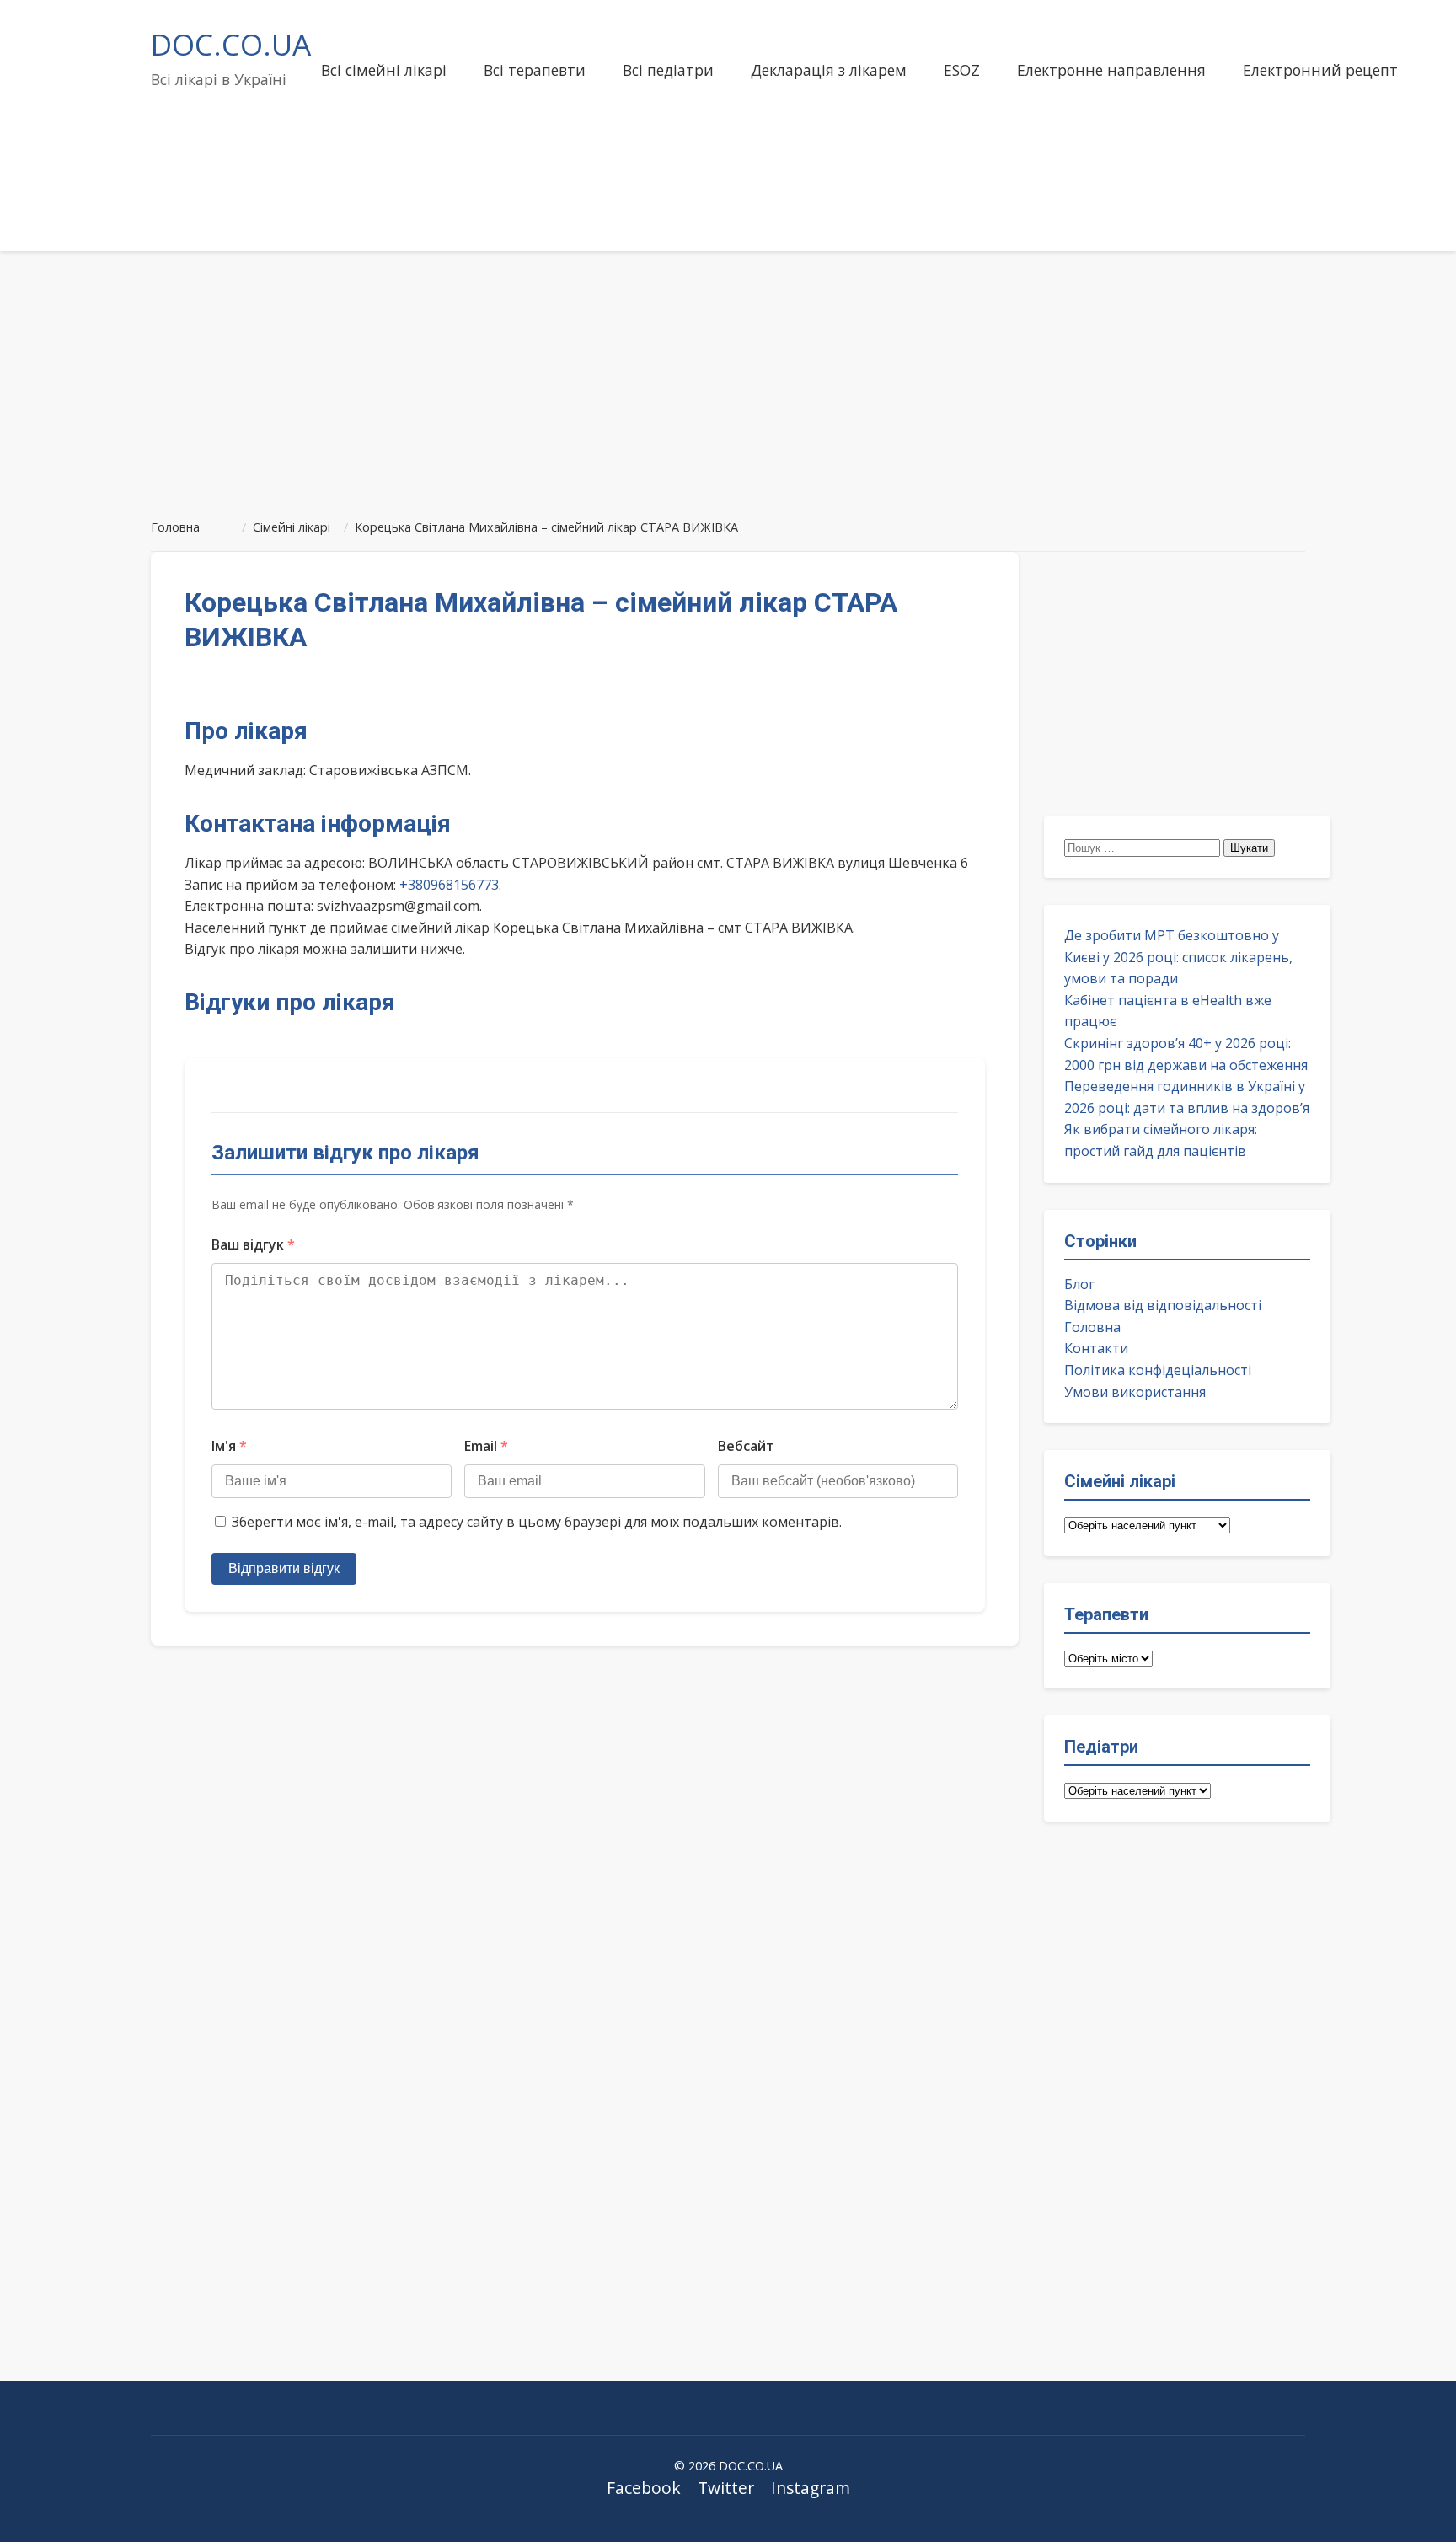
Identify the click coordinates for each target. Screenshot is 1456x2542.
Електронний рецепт (1320, 70)
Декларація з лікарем (829, 70)
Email (486, 1446)
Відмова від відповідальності (1163, 1305)
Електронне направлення (1111, 70)
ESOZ (962, 70)
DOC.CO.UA (231, 44)
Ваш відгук (253, 1244)
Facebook (644, 2488)
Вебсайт (746, 1446)
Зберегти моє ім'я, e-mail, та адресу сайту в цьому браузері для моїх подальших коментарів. (537, 1522)
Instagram (811, 2488)
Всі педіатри (668, 70)
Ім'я (229, 1446)
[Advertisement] (728, 377)
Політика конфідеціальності (1158, 1370)
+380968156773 (449, 885)
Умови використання (1135, 1392)
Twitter (726, 2488)
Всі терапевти (535, 70)
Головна (1092, 1327)
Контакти (1096, 1348)
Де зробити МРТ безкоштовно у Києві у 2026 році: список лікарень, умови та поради (1178, 957)
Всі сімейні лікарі (384, 70)
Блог (1079, 1284)
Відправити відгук (284, 1568)
